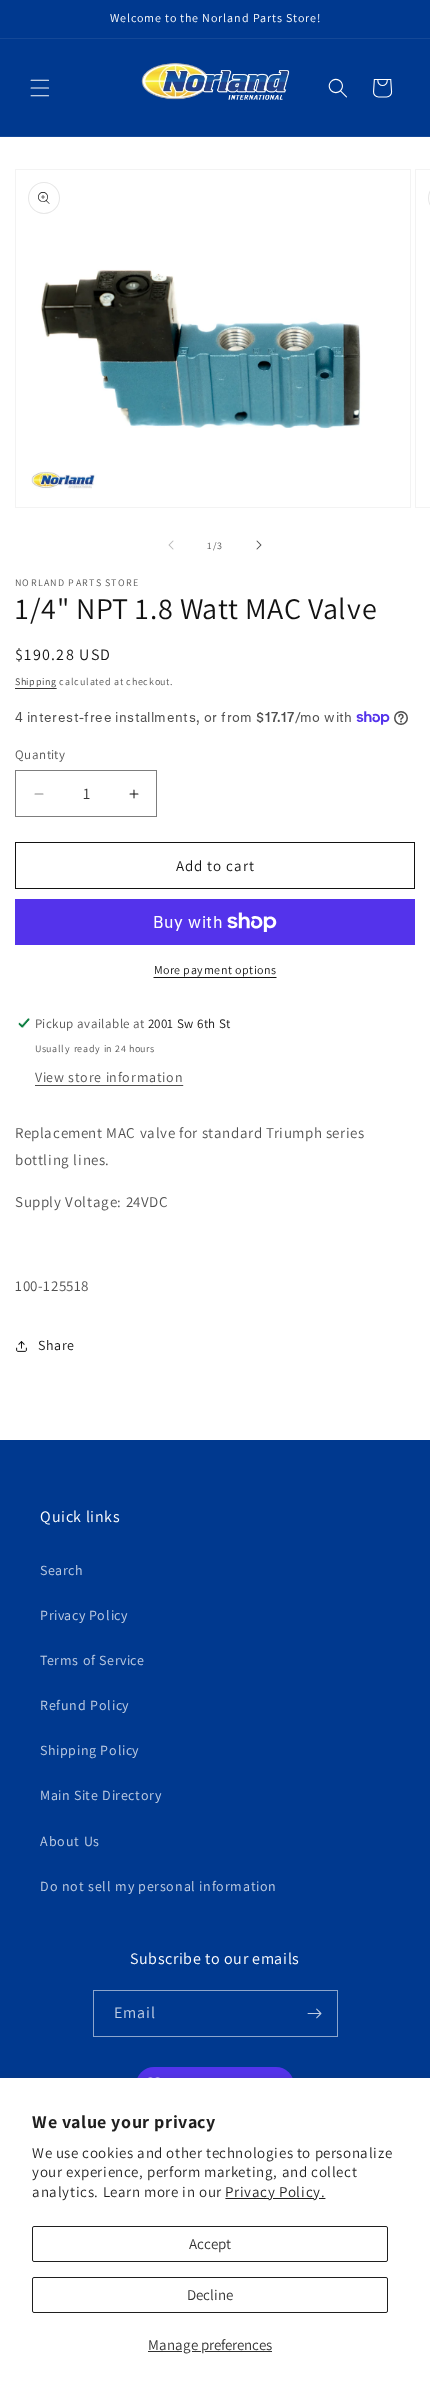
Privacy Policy (83, 1615)
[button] (40, 88)
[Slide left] (171, 545)
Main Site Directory (100, 1795)
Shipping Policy (89, 1750)
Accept (210, 2243)
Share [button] (56, 1345)
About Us (70, 1841)
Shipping (36, 681)
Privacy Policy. (275, 2191)
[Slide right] (259, 545)
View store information (109, 1077)
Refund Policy (84, 1705)
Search (62, 1570)
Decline (210, 2294)
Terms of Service (92, 1660)
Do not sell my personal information (158, 1886)
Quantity (40, 754)
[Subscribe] (315, 2013)
